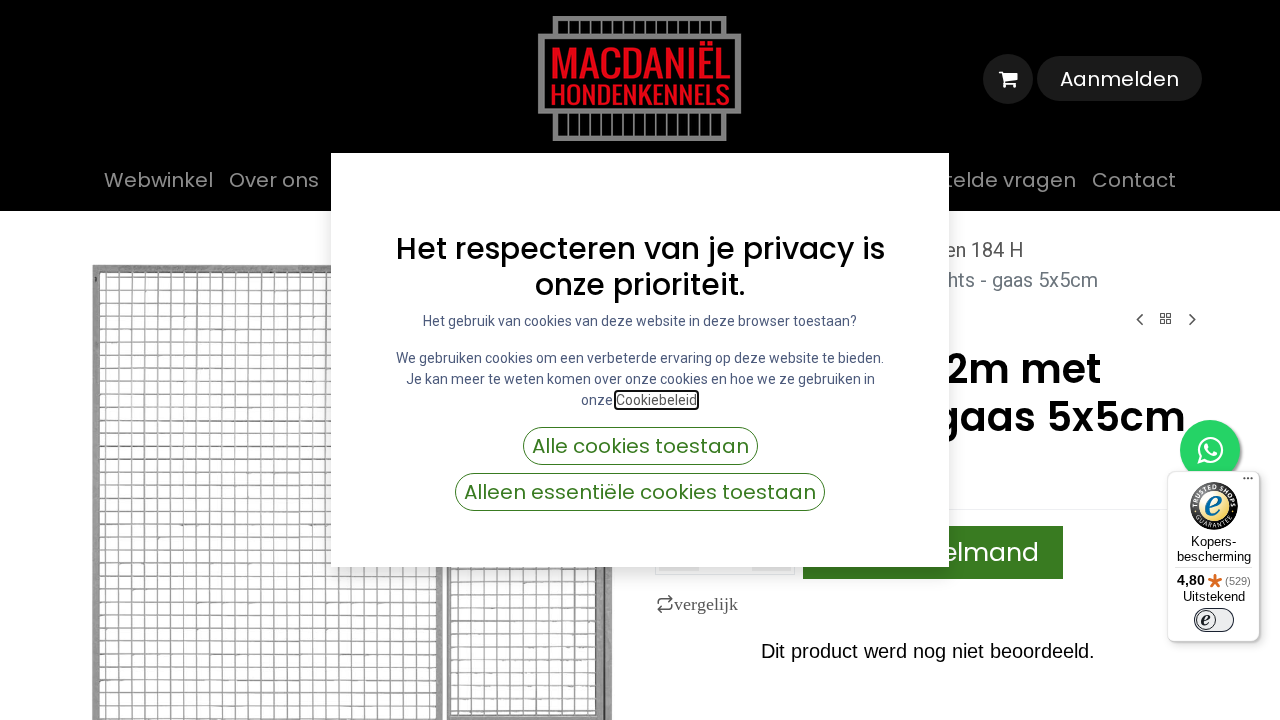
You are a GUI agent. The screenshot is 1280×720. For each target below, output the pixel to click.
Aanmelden (1119, 79)
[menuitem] (158, 180)
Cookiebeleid (656, 400)
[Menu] (1248, 483)
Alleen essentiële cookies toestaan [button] (640, 492)
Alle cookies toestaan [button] (640, 446)
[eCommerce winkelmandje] (1008, 79)
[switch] (1214, 620)
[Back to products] (1166, 319)
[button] (701, 603)
